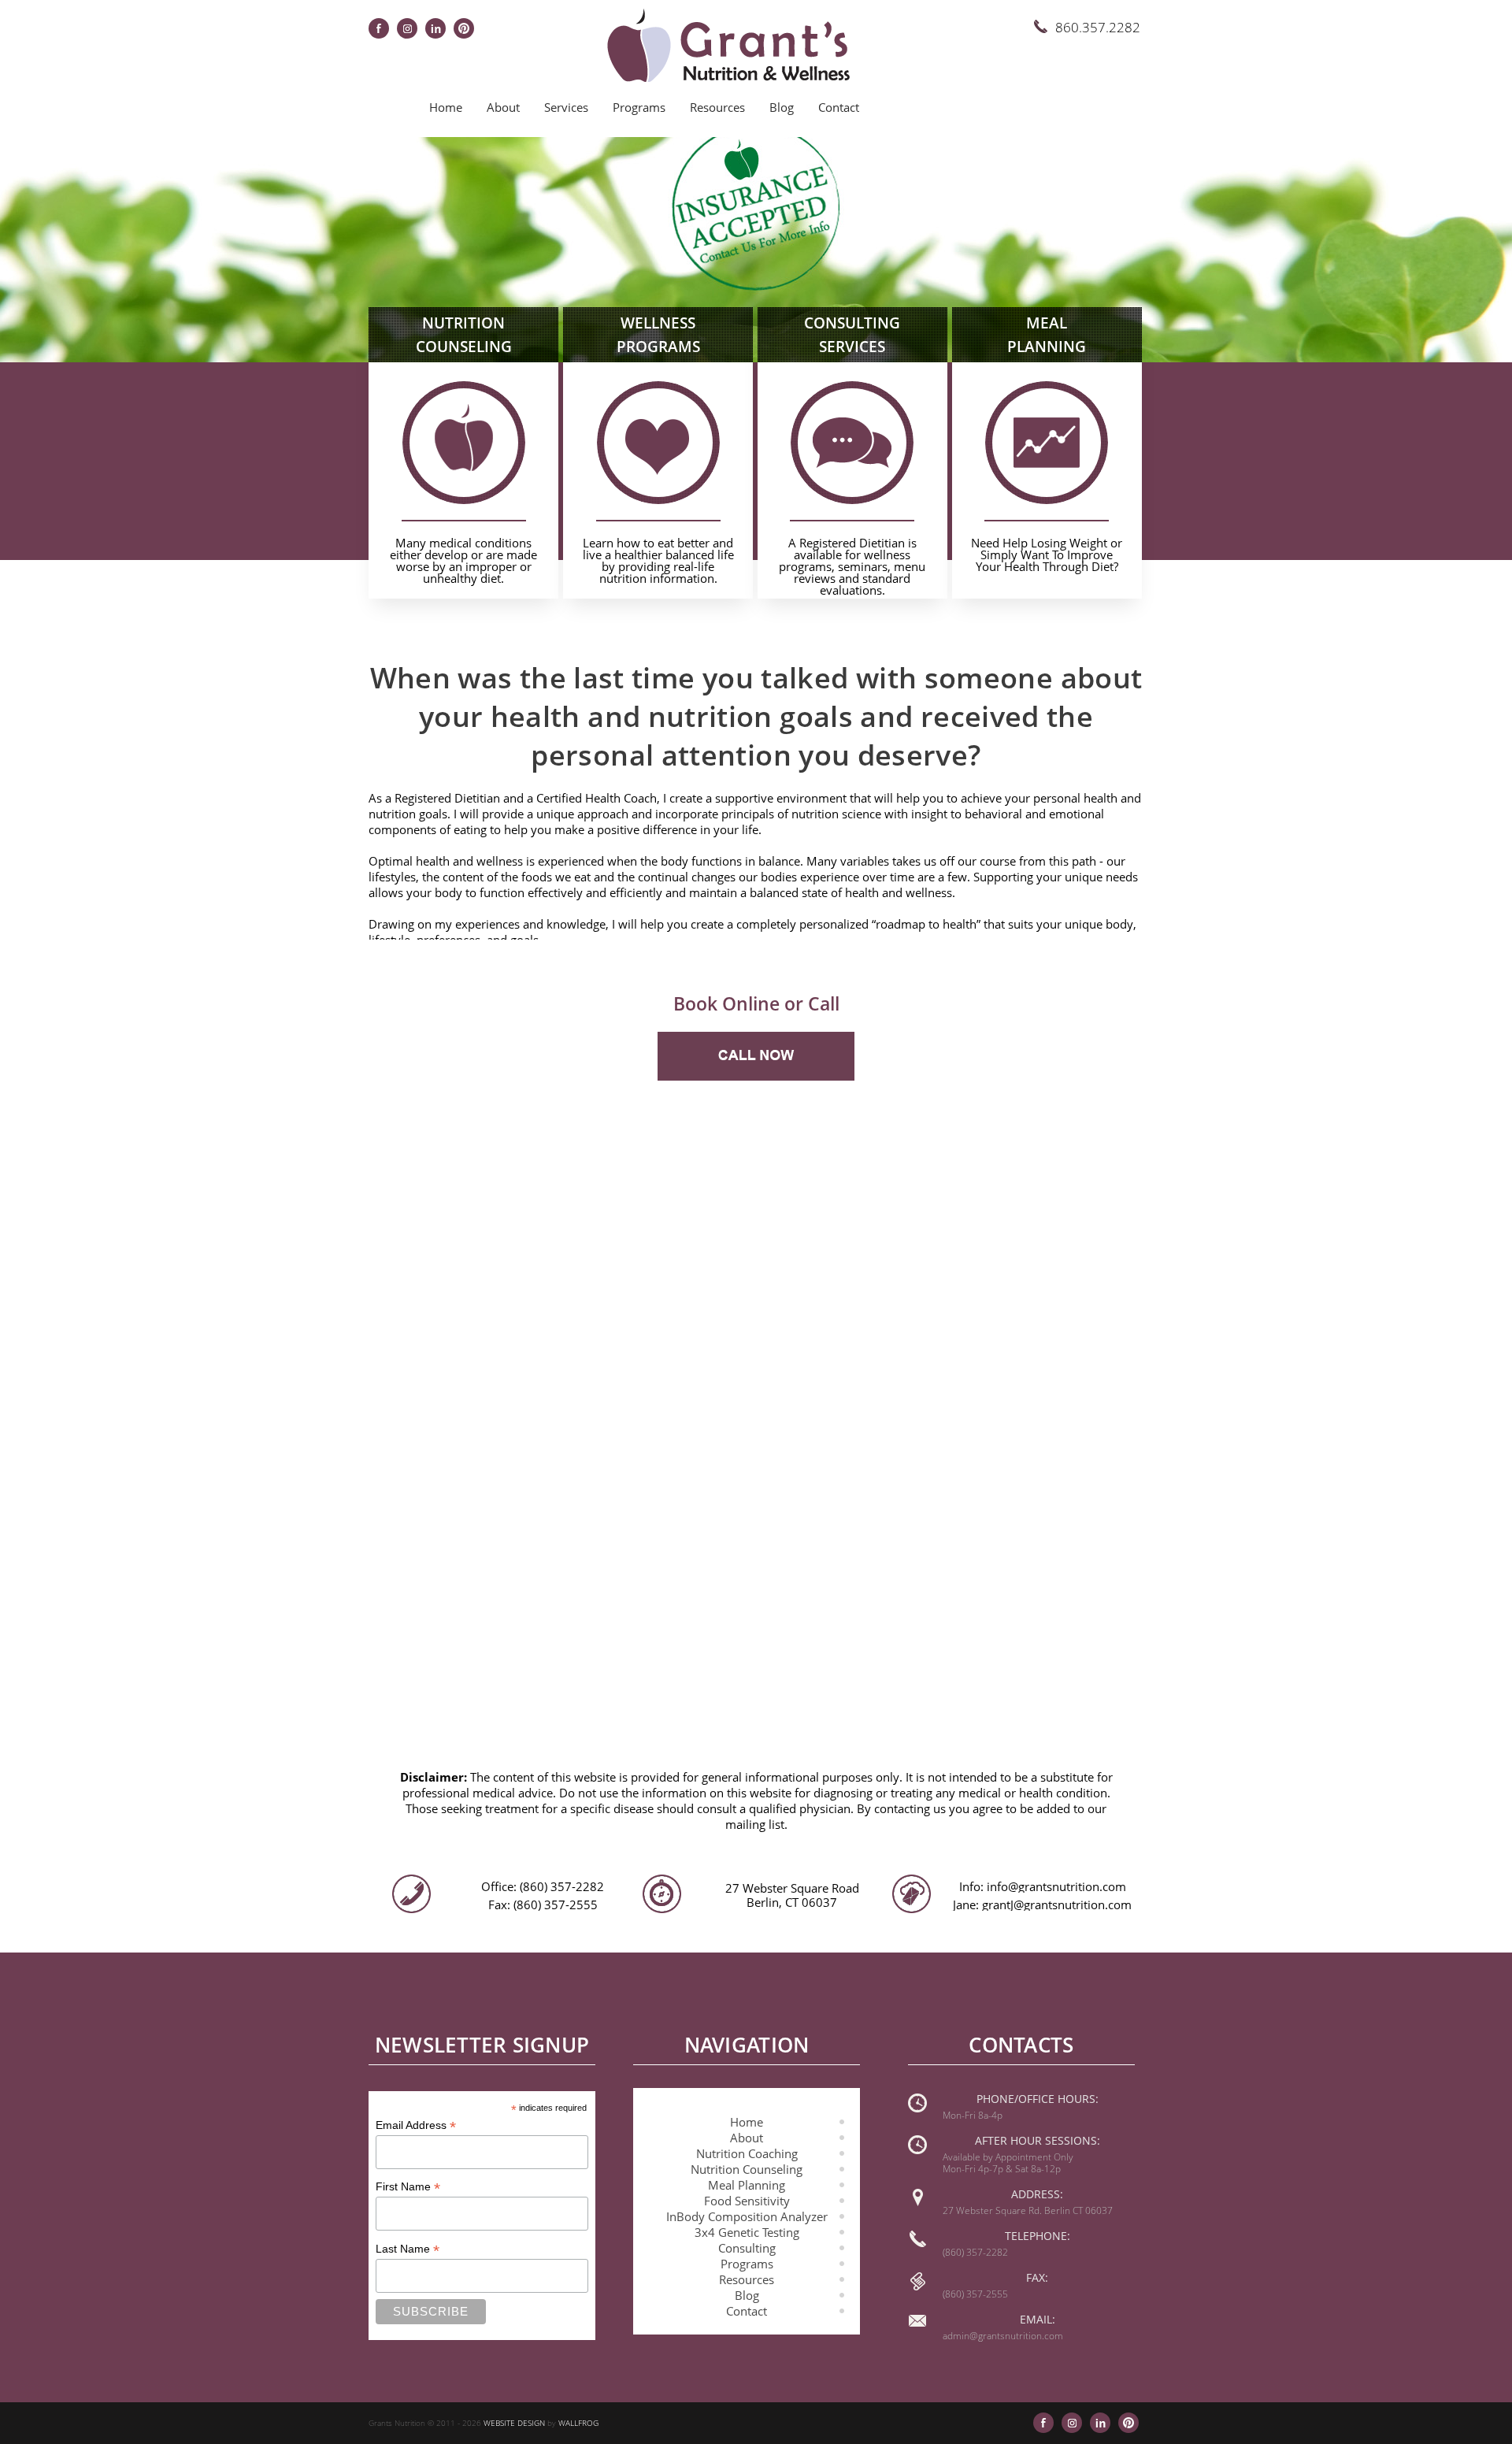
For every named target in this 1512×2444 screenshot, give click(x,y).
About (503, 107)
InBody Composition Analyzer (747, 2216)
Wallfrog (578, 2423)
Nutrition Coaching (747, 2153)
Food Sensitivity (747, 2201)
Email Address (416, 2125)
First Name (408, 2187)
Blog (782, 107)
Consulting (747, 2248)
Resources (717, 107)
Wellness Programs (658, 335)
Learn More (463, 556)
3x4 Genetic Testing (747, 2232)
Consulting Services (852, 335)
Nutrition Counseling (747, 2169)
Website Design (514, 2423)
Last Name (408, 2249)
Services (566, 107)
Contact (839, 107)
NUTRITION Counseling (464, 335)
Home (446, 107)
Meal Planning (1047, 335)
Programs (639, 107)
